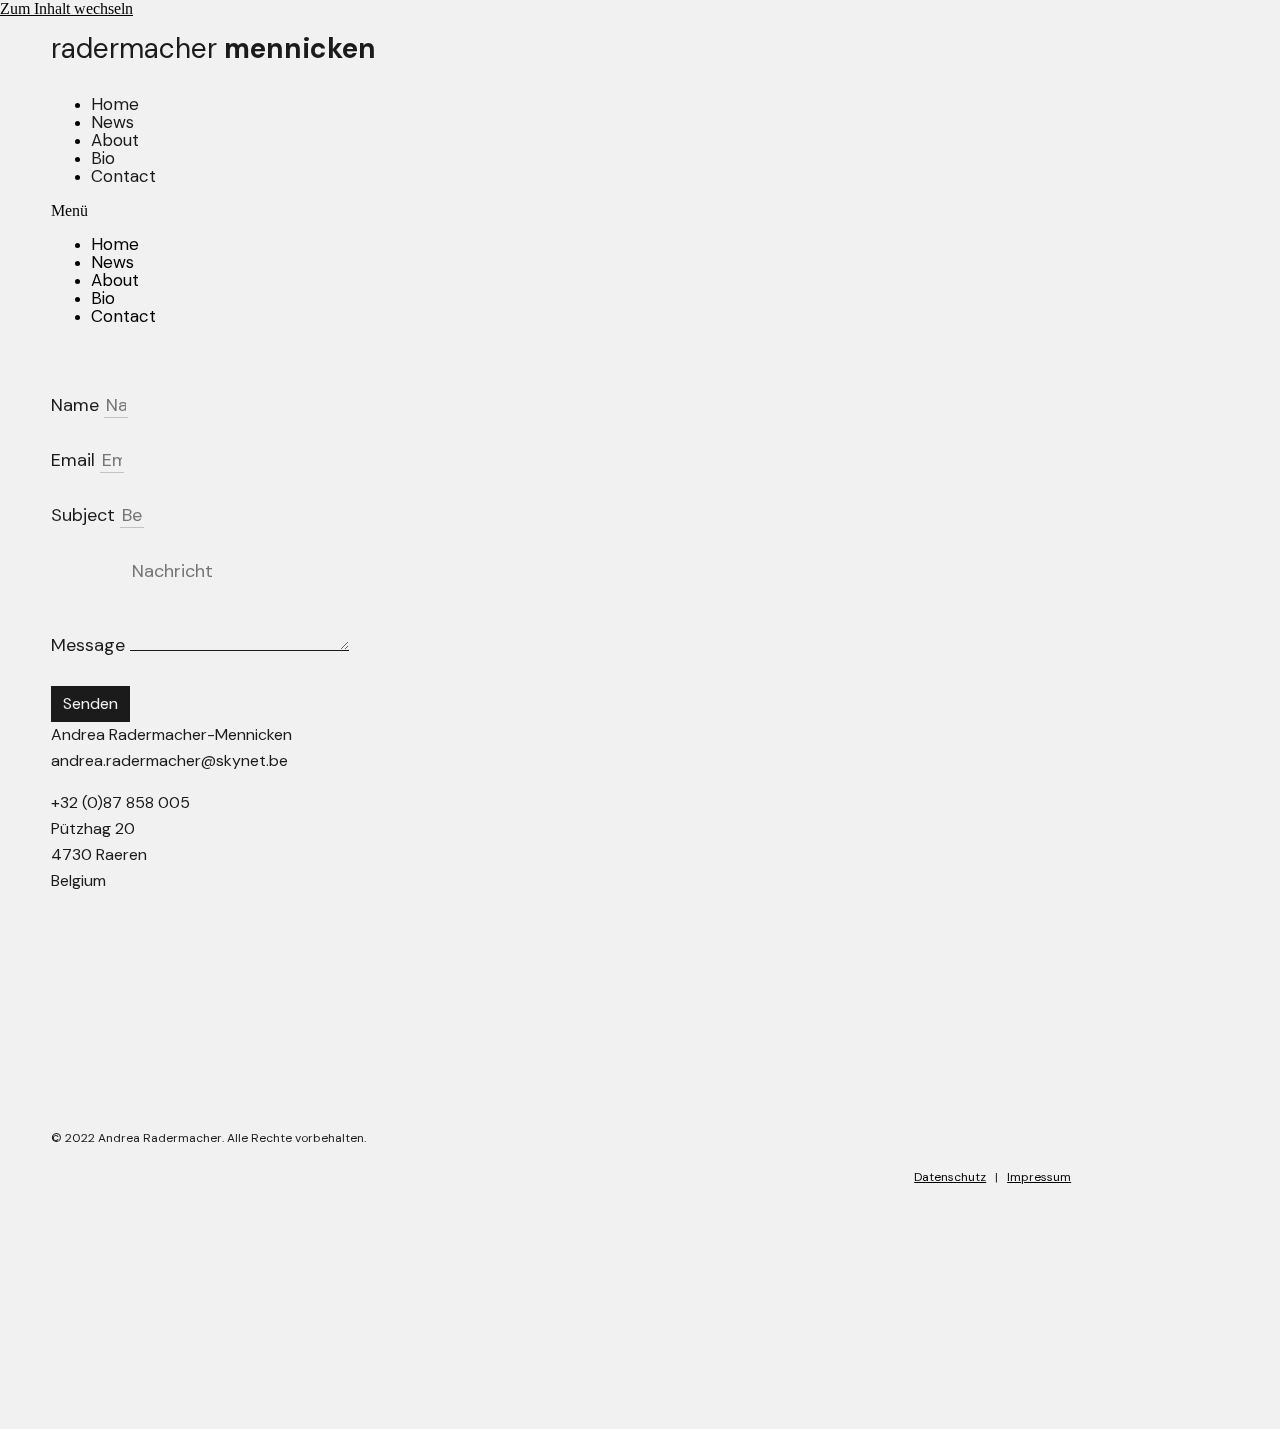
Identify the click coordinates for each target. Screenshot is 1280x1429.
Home (115, 104)
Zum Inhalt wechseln (66, 8)
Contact (123, 176)
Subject (85, 515)
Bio (103, 158)
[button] (561, 211)
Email (75, 460)
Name (77, 405)
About (115, 140)
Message (90, 645)
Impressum (1039, 1177)
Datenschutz (950, 1177)
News (112, 122)
